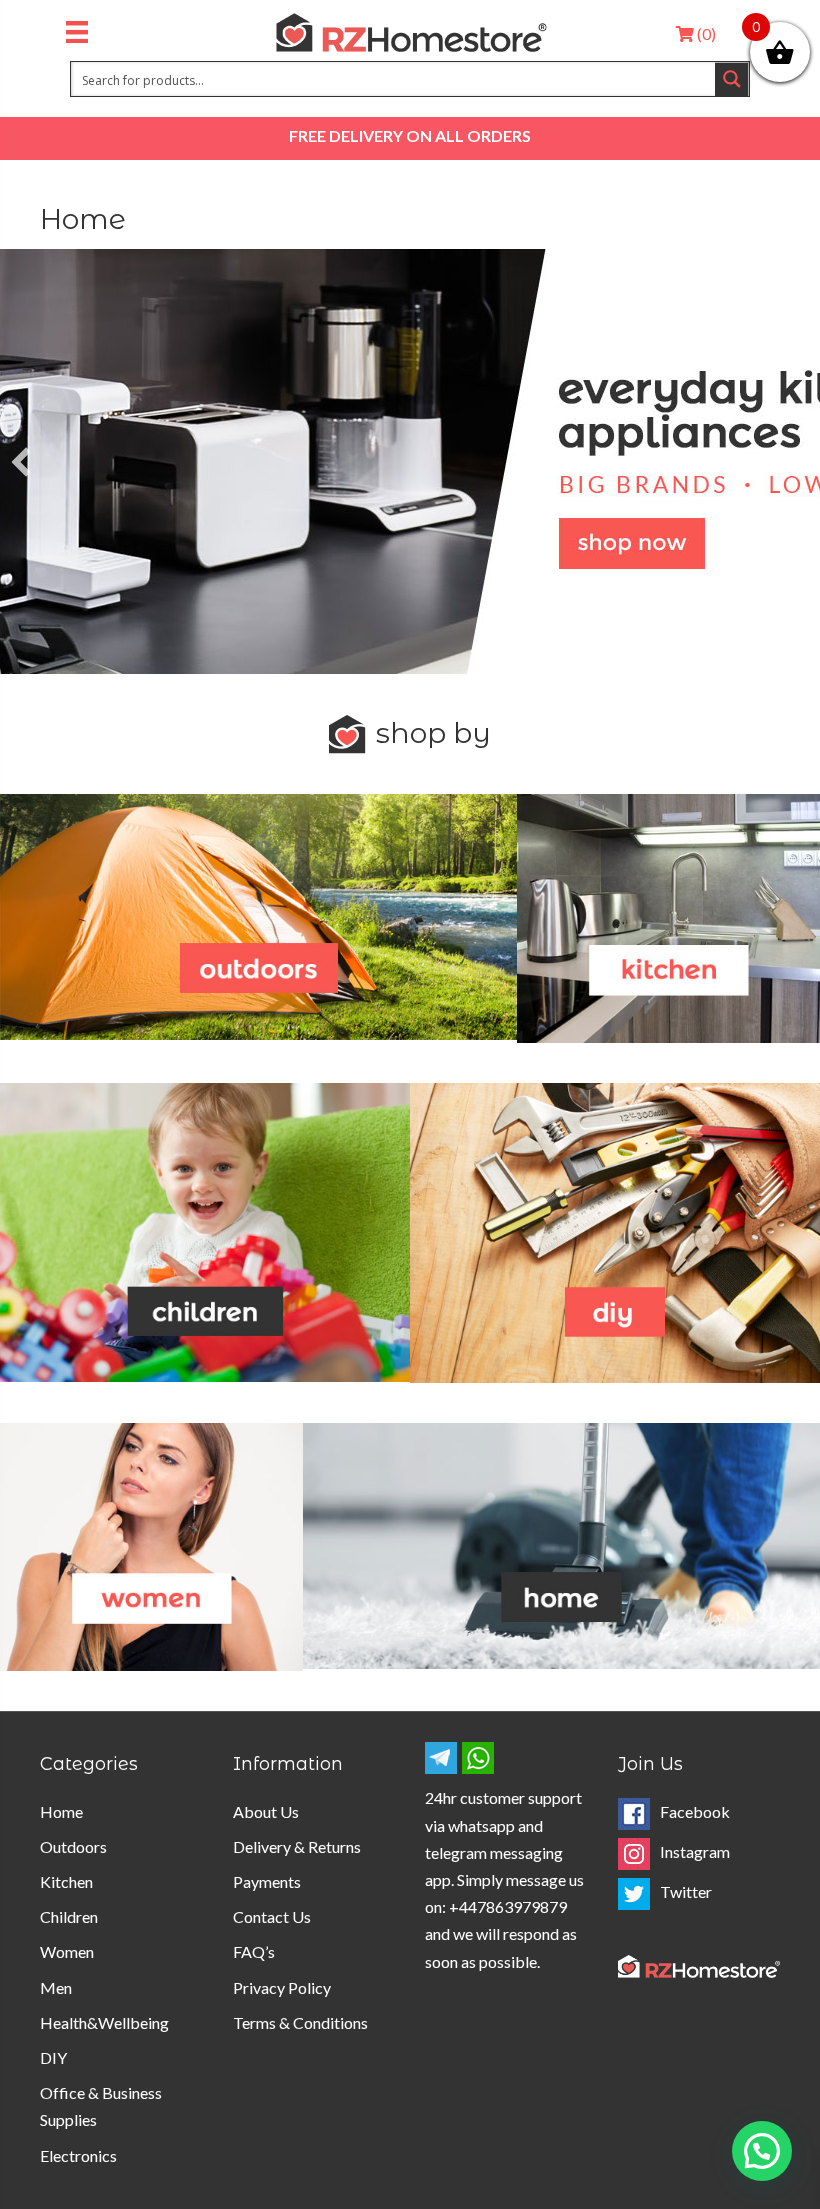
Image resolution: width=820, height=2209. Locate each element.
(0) (705, 33)
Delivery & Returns (297, 1846)
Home (61, 1811)
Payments (267, 1881)
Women (67, 1951)
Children (69, 1916)
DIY (53, 2057)
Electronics (78, 2155)
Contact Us (272, 1916)
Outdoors (73, 1846)
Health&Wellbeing (104, 2022)
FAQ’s (254, 1951)
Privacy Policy (282, 1987)
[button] (21, 462)
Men (56, 1987)
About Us (266, 1811)
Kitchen (66, 1881)
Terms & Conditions (300, 2022)
